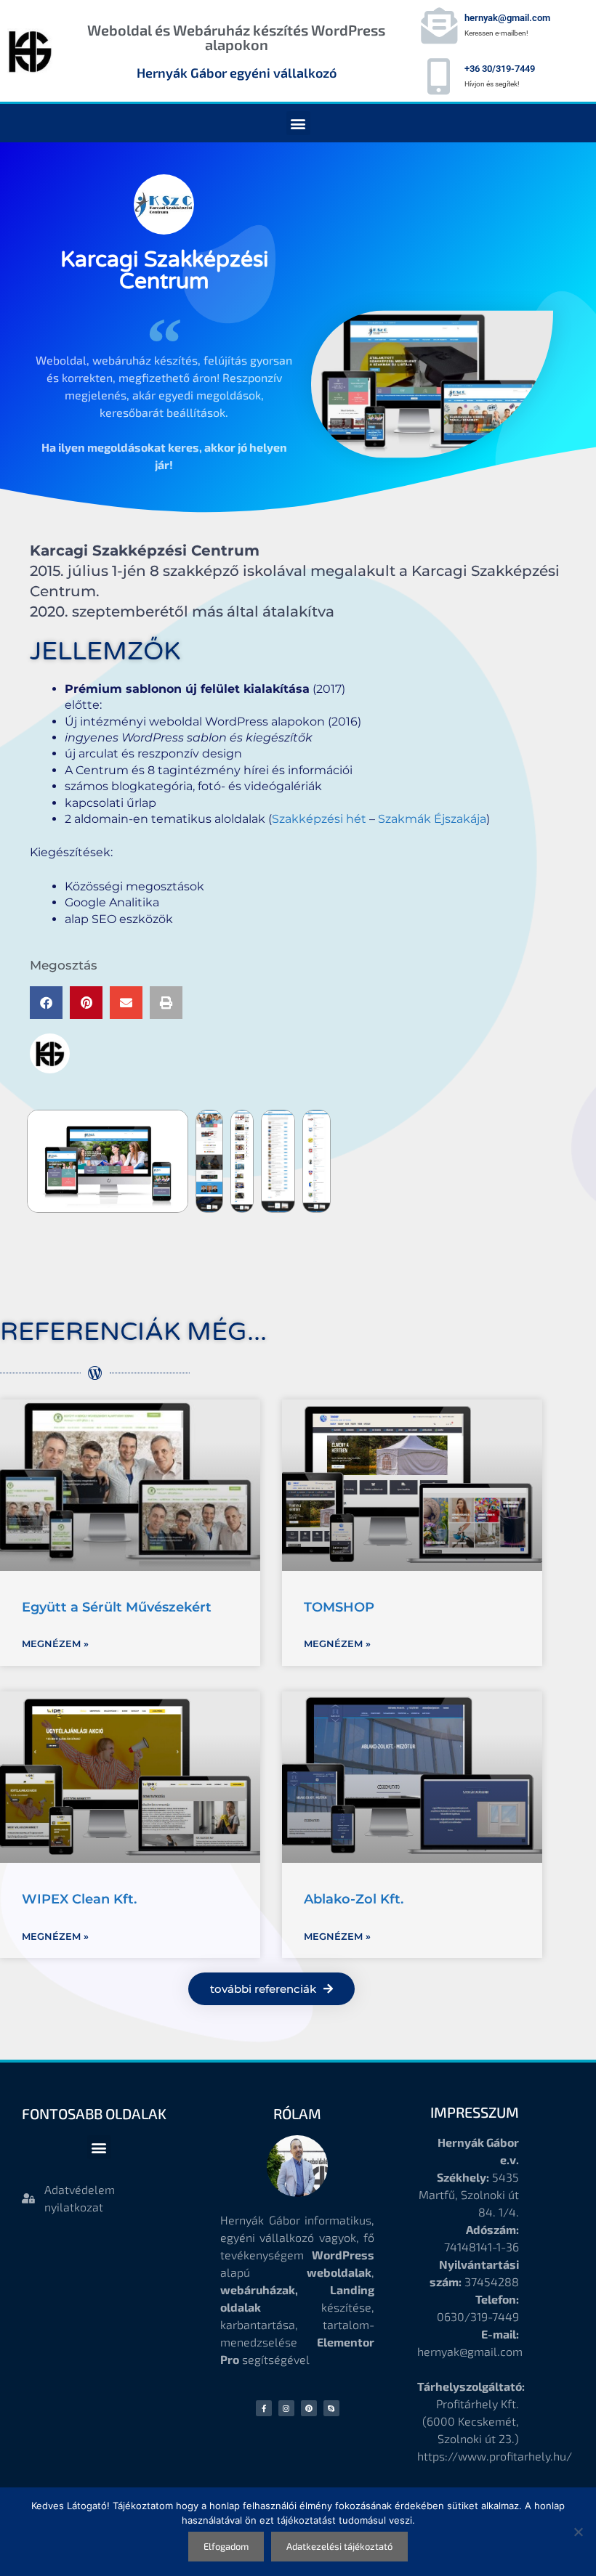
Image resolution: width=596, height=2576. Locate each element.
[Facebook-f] (264, 2408)
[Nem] (578, 2532)
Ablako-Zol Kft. (354, 1899)
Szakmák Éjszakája (432, 819)
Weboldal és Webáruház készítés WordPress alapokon (236, 37)
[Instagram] (286, 2408)
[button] (298, 123)
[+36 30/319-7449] (439, 76)
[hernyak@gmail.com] (439, 25)
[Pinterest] (309, 2408)
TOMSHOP (339, 1607)
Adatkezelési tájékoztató (339, 2546)
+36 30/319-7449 (500, 69)
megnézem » (55, 1643)
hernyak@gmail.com (507, 18)
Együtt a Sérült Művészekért (117, 1607)
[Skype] (331, 2408)
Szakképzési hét (319, 819)
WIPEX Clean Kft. (79, 1899)
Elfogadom (226, 2546)
